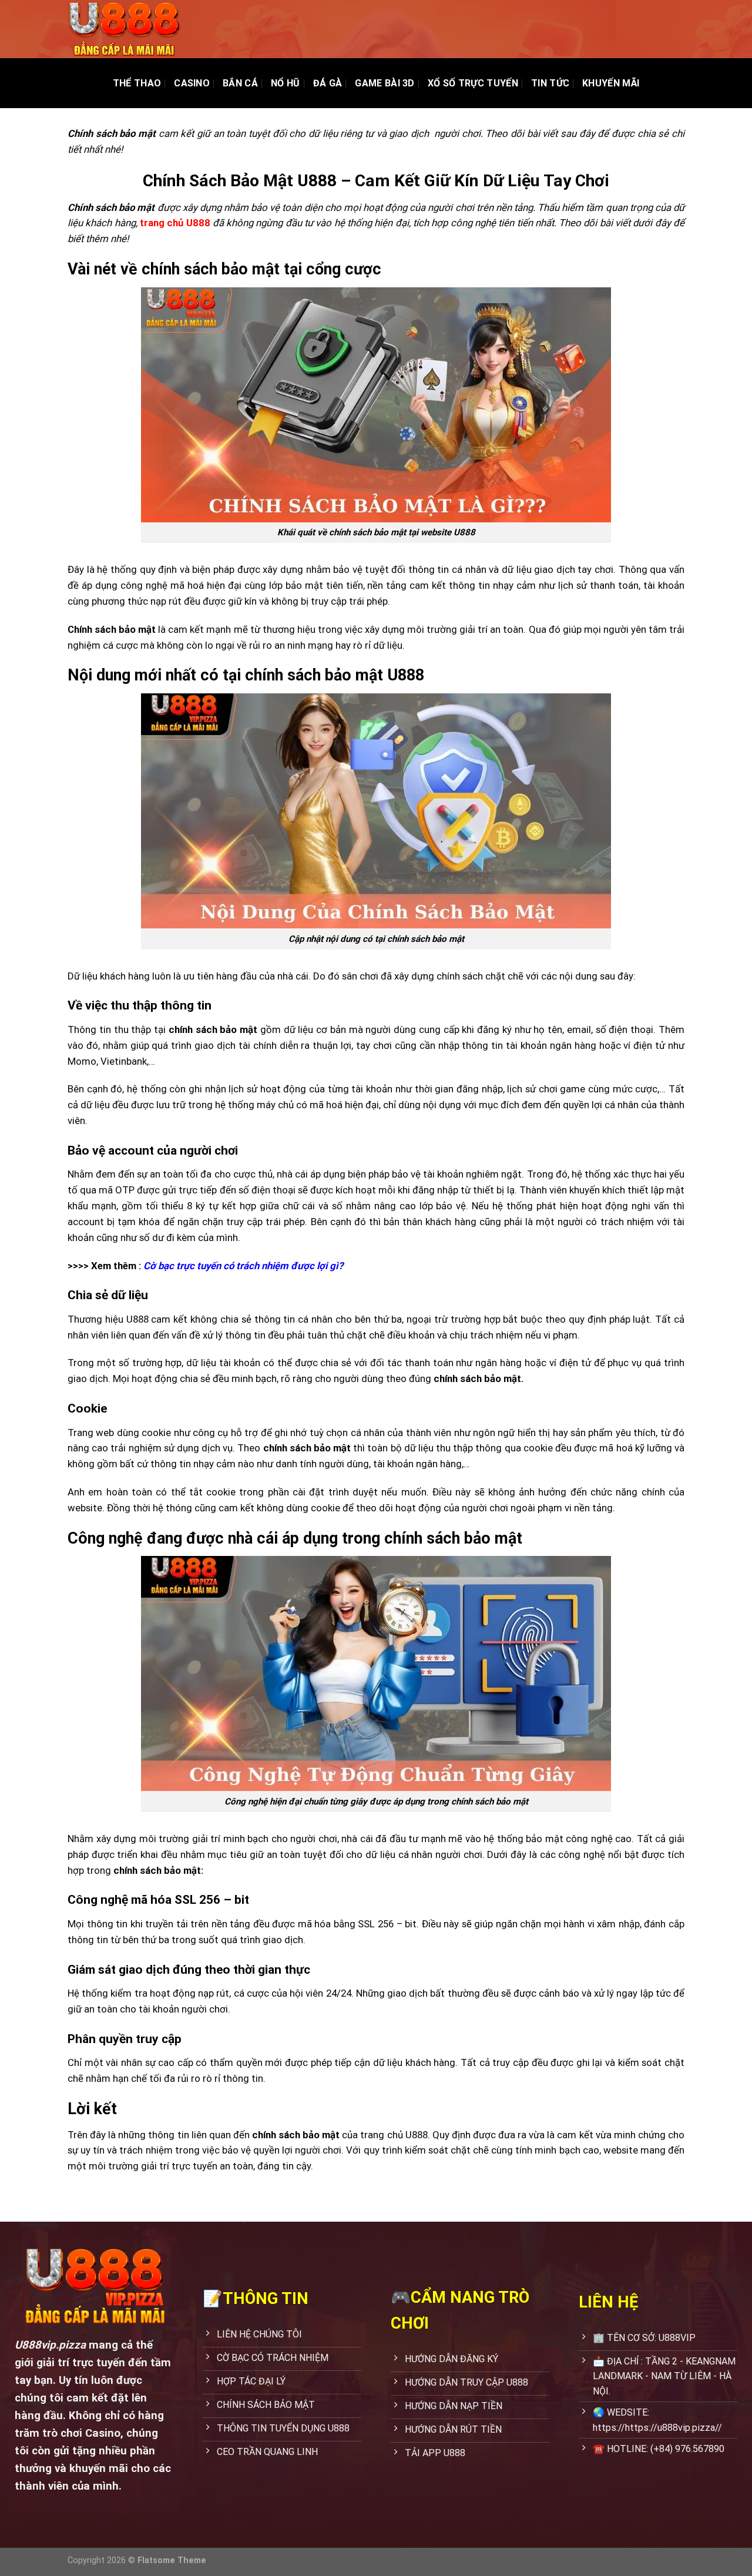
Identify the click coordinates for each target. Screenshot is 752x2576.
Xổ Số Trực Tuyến (473, 83)
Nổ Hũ (286, 83)
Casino (192, 83)
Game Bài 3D (385, 83)
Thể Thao (137, 83)
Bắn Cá (240, 83)
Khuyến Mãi (611, 83)
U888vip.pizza (50, 2345)
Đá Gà (328, 83)
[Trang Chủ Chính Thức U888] (127, 29)
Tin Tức (550, 83)
